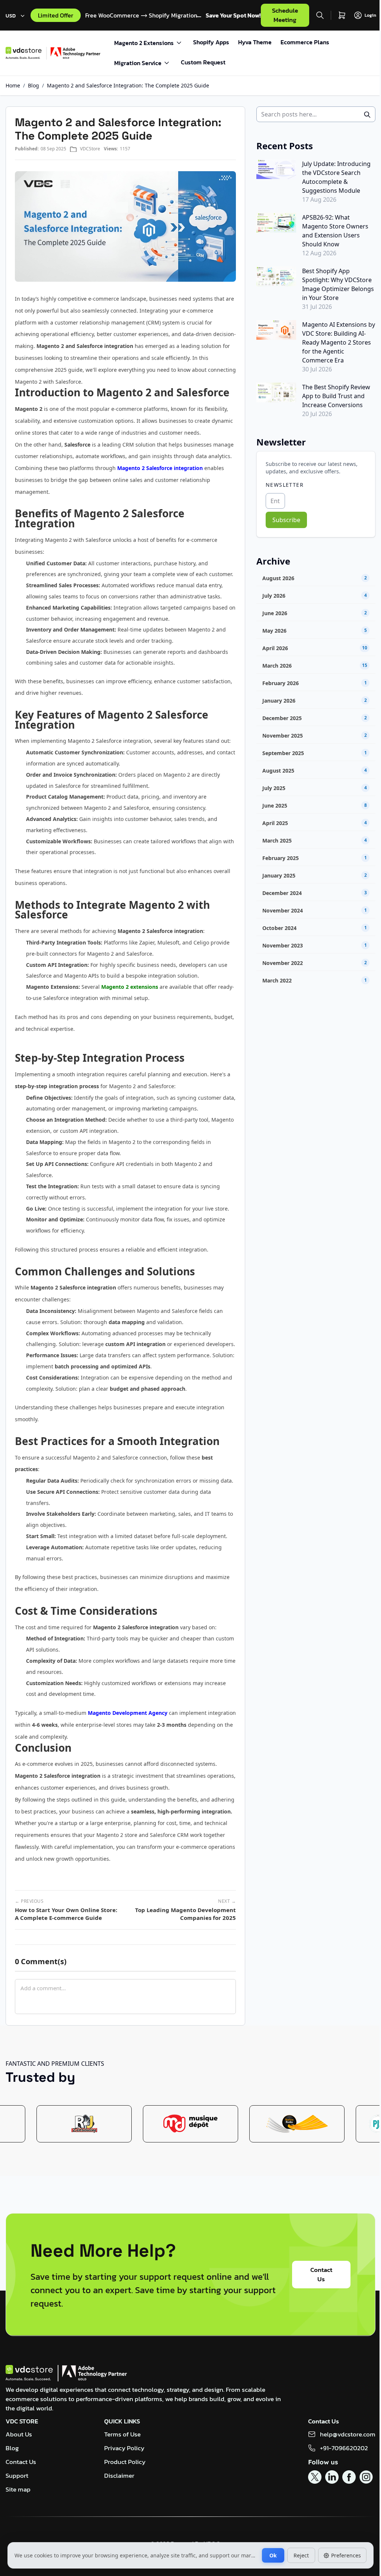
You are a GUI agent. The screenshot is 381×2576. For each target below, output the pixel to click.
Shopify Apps (211, 42)
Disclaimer (119, 2476)
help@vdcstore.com (348, 2434)
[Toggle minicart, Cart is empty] (342, 15)
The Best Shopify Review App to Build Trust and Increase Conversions (336, 396)
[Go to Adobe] (76, 53)
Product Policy (125, 2462)
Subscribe (286, 520)
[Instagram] (366, 2477)
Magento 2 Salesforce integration (160, 468)
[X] (315, 2477)
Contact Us (321, 2274)
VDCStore (90, 149)
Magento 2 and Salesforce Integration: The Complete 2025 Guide (128, 85)
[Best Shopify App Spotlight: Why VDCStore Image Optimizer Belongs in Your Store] (276, 276)
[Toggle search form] (320, 15)
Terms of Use (122, 2434)
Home (13, 85)
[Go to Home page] (26, 53)
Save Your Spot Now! (233, 15)
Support (17, 2476)
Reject (301, 2555)
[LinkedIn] (332, 2477)
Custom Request (203, 62)
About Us (19, 2434)
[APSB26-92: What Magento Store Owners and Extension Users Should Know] (276, 223)
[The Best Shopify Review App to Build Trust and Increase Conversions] (276, 392)
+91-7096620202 (344, 2448)
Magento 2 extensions (130, 987)
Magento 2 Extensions (144, 43)
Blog (33, 85)
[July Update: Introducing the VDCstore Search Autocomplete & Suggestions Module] (276, 169)
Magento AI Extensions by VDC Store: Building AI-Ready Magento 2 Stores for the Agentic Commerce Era (339, 342)
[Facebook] (349, 2477)
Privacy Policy (124, 2448)
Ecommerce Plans (305, 42)
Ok (273, 2555)
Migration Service (138, 63)
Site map (18, 2489)
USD (11, 16)
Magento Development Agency (128, 1713)
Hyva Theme (255, 42)
